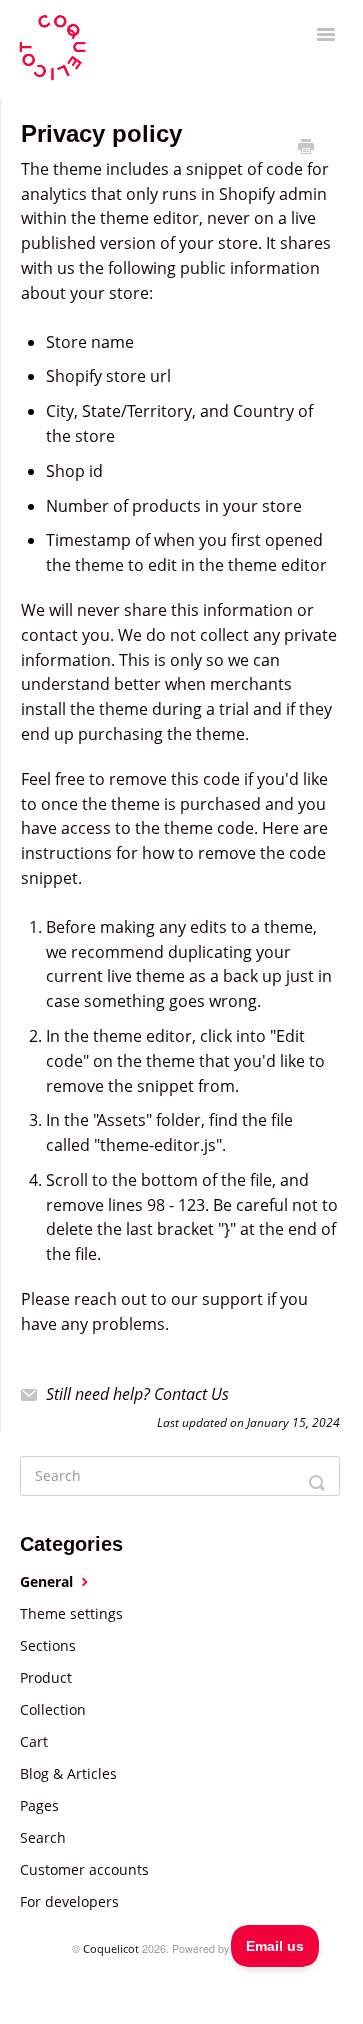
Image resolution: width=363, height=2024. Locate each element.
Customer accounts (84, 1869)
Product (46, 1677)
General (48, 1581)
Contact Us (191, 1394)
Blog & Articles (68, 1773)
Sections (48, 1645)
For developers (69, 1901)
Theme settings (71, 1613)
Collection (53, 1709)
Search (43, 1837)
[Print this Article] (306, 147)
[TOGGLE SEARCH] (318, 1476)
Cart (34, 1741)
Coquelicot (111, 1948)
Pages (39, 1805)
